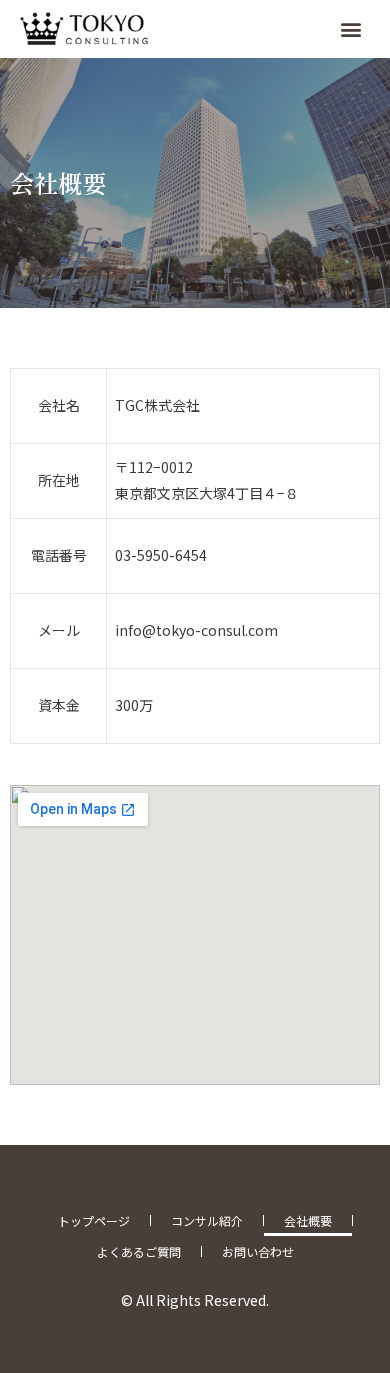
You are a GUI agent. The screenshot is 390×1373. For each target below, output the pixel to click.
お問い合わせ (258, 1251)
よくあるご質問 (139, 1251)
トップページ (94, 1220)
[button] (351, 28)
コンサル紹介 (207, 1220)
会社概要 (308, 1220)
